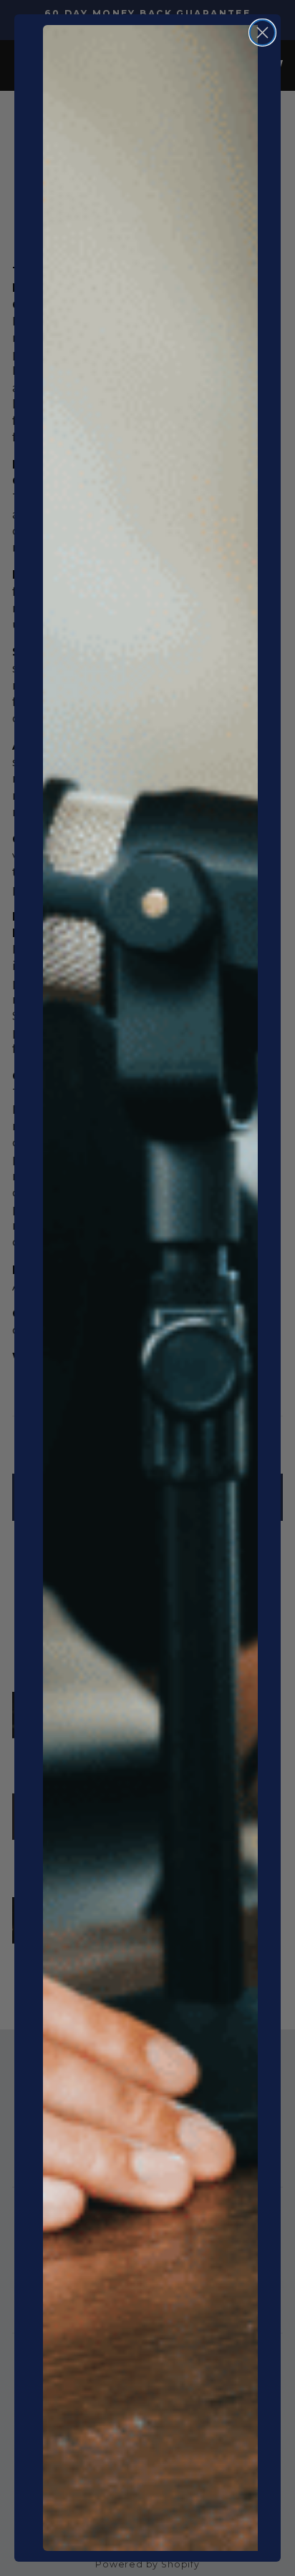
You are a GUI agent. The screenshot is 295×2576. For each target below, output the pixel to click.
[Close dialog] (262, 33)
